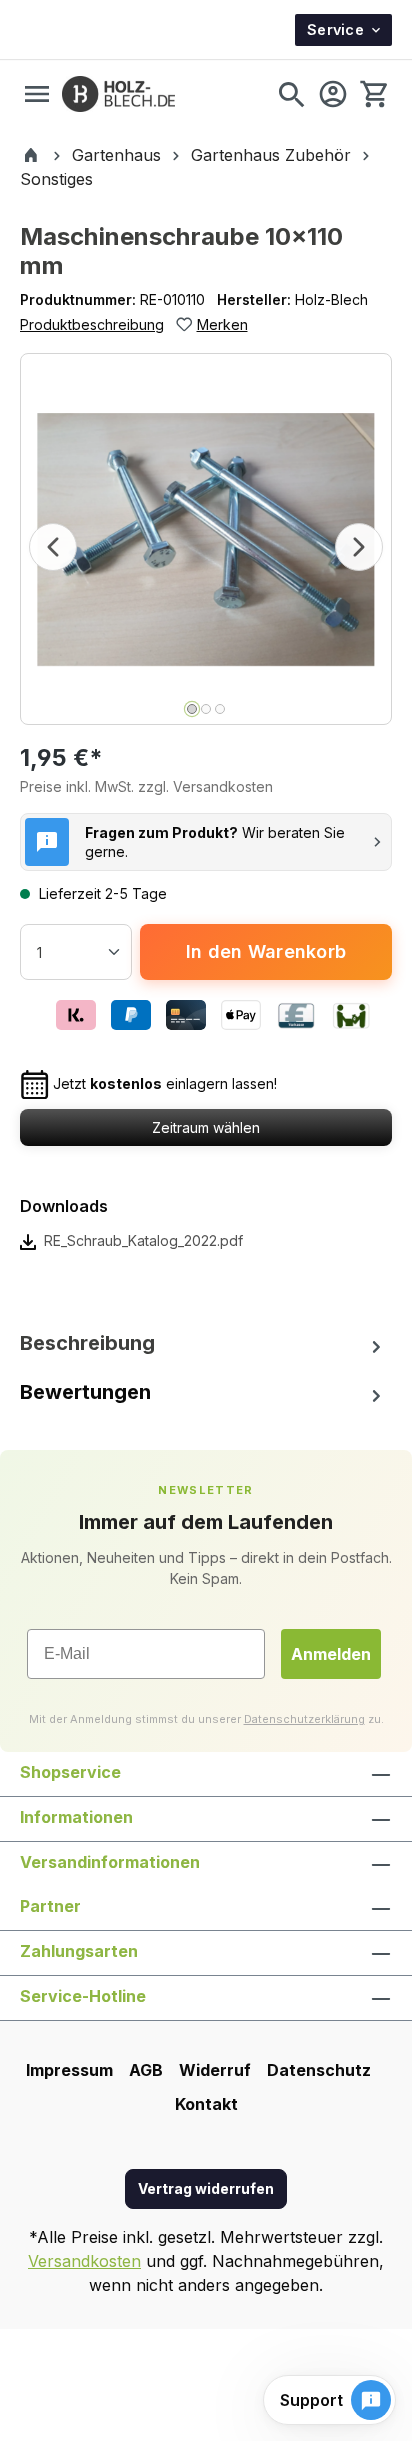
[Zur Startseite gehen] (118, 94)
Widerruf (215, 2070)
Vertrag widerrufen (206, 2188)
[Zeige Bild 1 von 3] (192, 709)
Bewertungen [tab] (85, 1392)
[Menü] (37, 94)
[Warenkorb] (373, 94)
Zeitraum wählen (206, 1127)
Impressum (69, 2070)
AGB (146, 2070)
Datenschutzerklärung (304, 1719)
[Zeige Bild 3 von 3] (220, 709)
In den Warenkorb (266, 951)
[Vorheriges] (53, 547)
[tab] (206, 1343)
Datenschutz (319, 2070)
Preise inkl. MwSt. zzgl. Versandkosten (146, 786)
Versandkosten (84, 2261)
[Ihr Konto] (333, 94)
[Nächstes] (359, 547)
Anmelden (331, 1654)
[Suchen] (291, 94)
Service (335, 29)
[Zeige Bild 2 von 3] (206, 709)
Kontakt (206, 2104)
